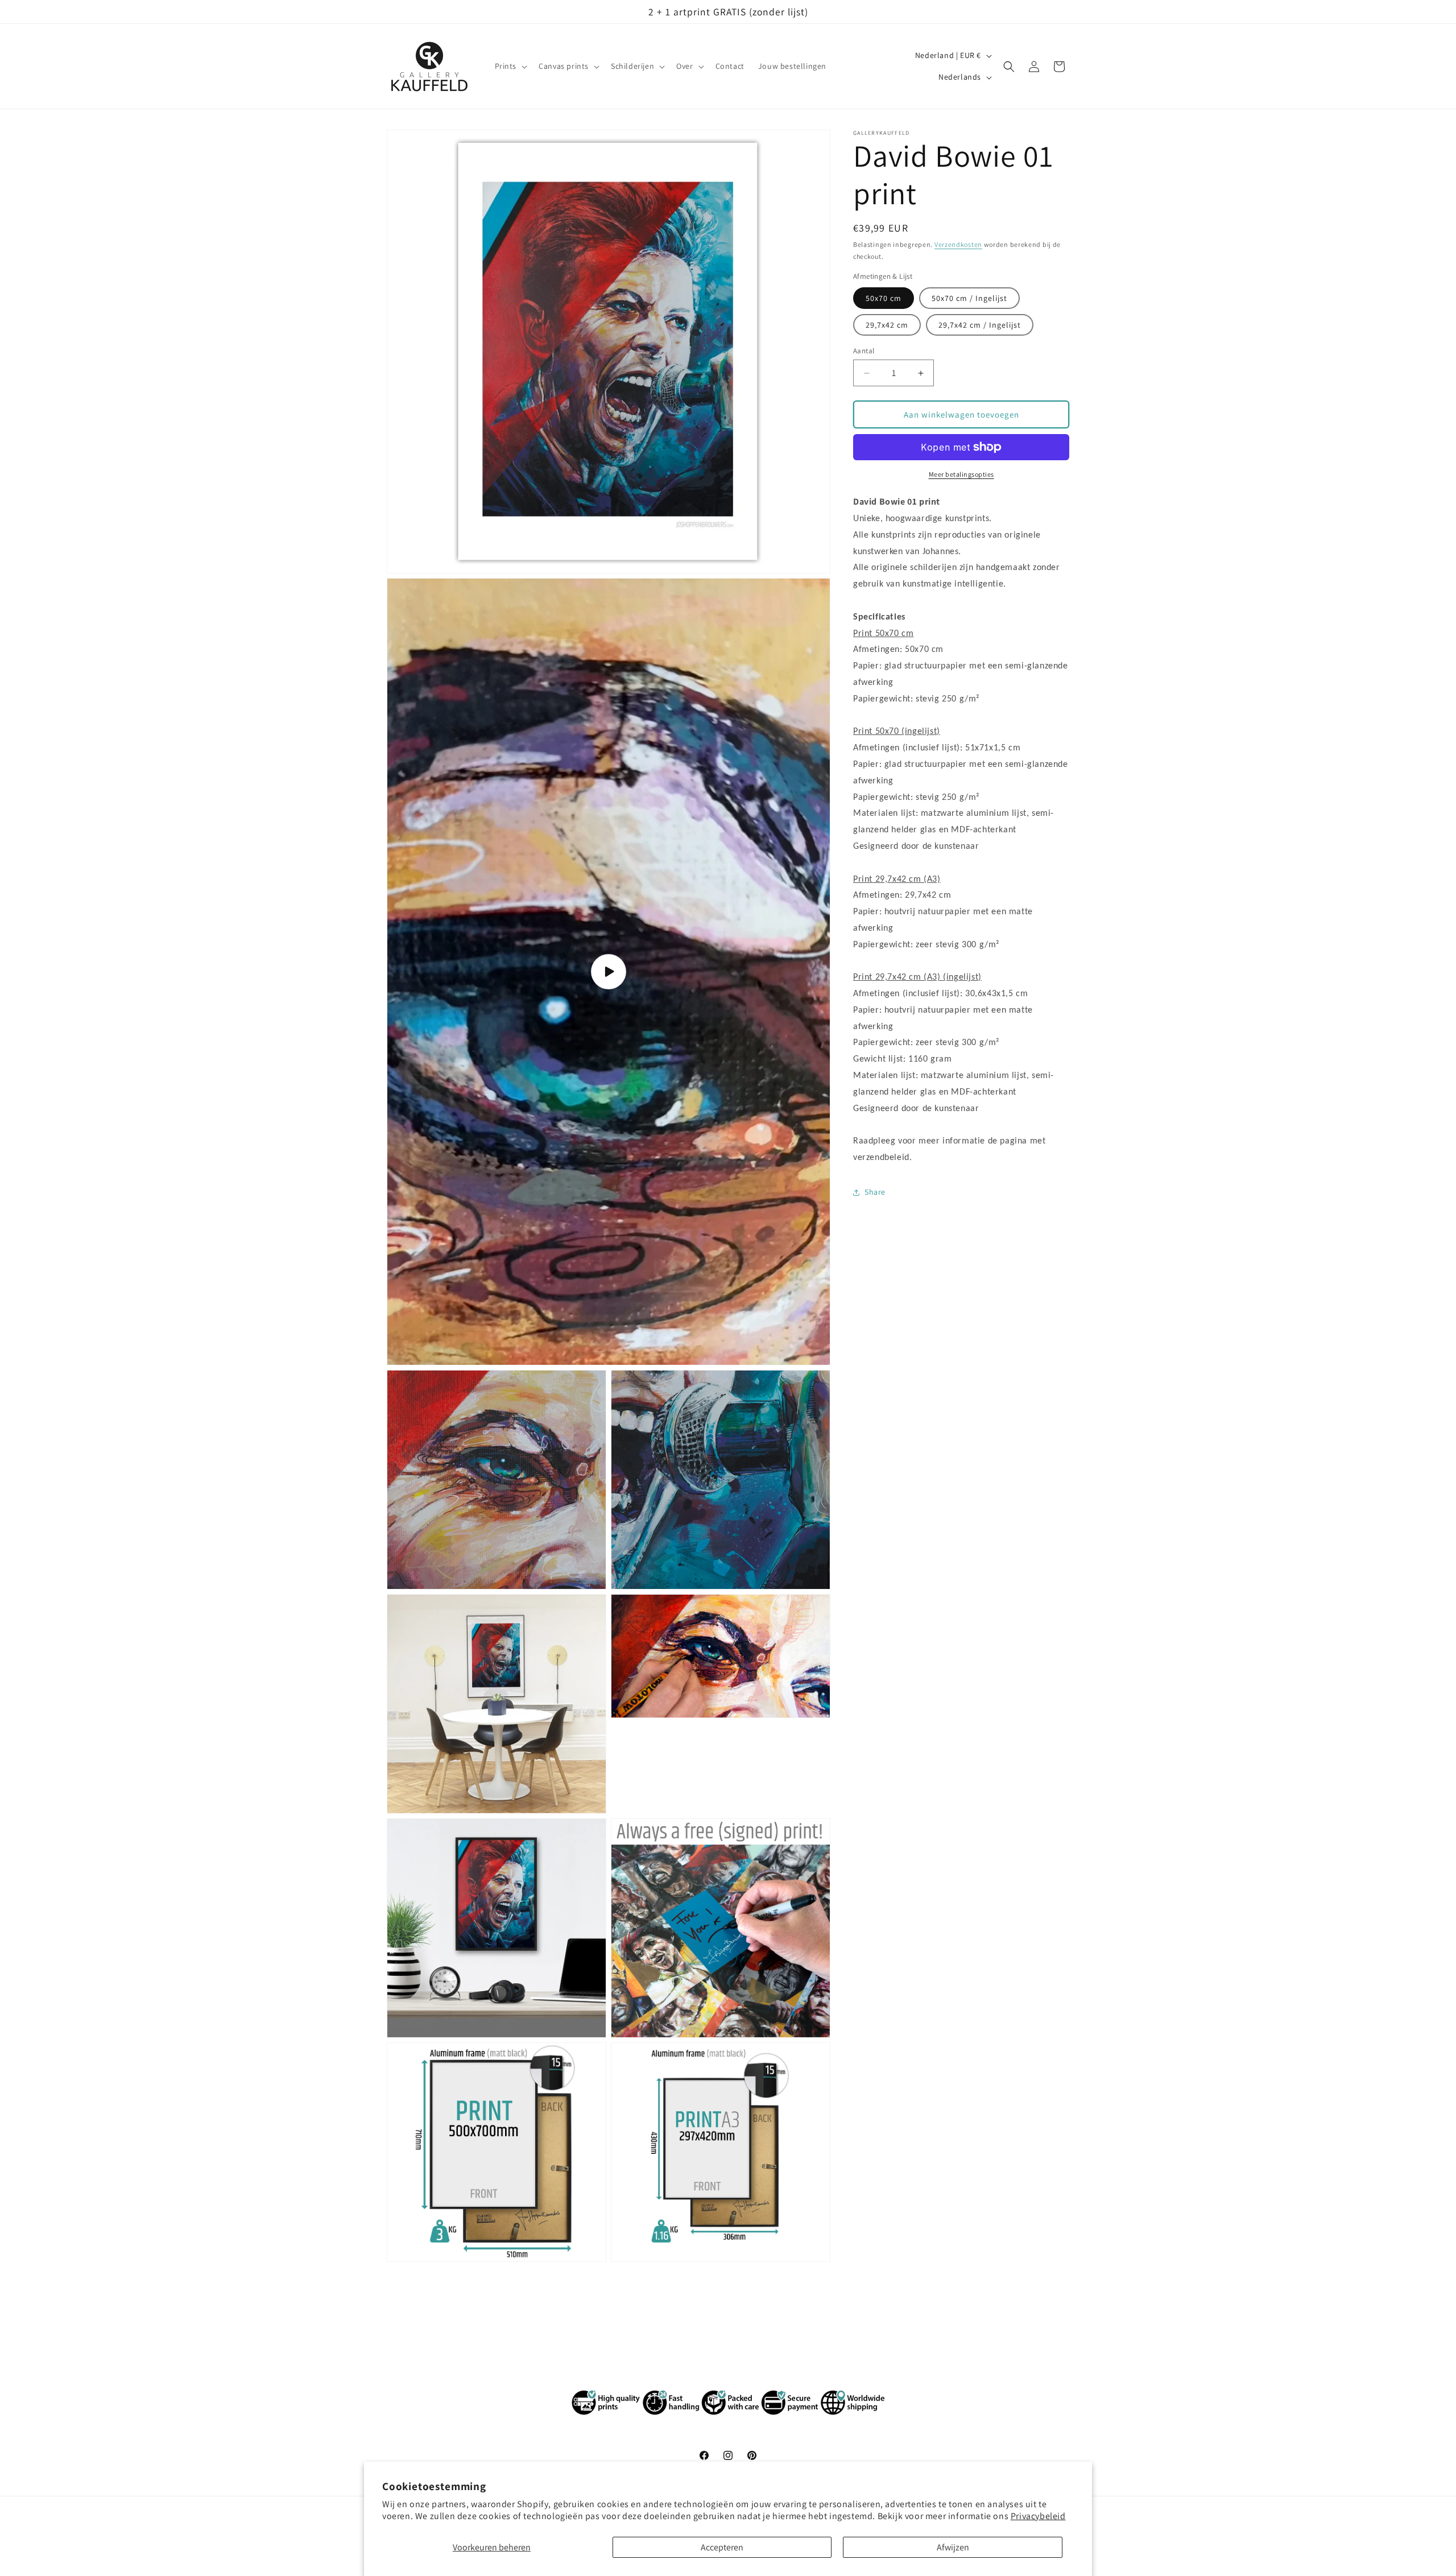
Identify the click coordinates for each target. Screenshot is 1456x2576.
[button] (510, 67)
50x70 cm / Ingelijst (969, 298)
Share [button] (875, 1192)
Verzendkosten (958, 244)
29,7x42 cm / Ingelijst (980, 325)
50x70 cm (884, 298)
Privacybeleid (1038, 2516)
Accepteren (722, 2547)
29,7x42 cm (887, 325)
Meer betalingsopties (961, 474)
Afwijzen (953, 2547)
